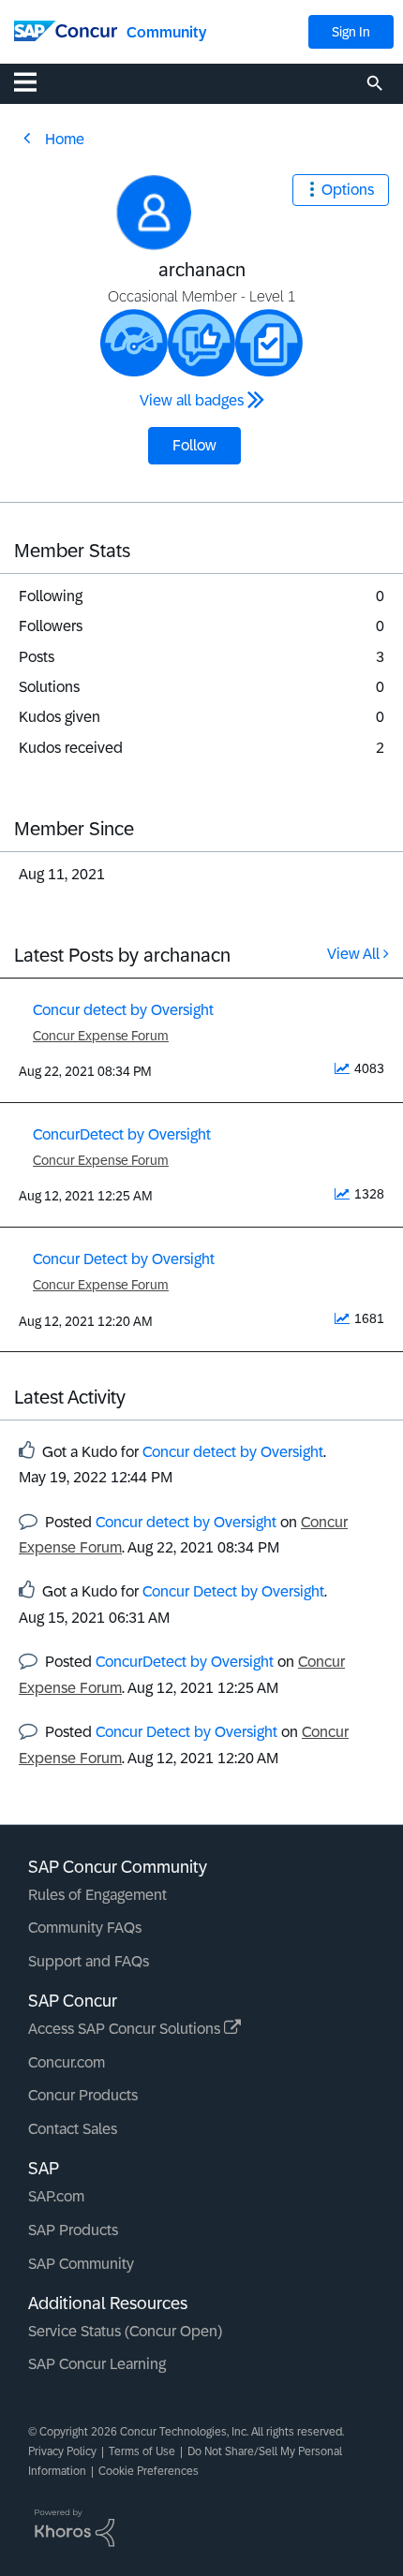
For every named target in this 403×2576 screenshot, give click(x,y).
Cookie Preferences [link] (149, 2471)
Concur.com (67, 2062)
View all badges (192, 400)
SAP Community (81, 2264)
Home (65, 139)
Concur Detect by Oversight (124, 1259)
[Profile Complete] (134, 343)
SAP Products (73, 2230)
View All (353, 954)
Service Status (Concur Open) (125, 2331)
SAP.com (56, 2196)
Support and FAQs (89, 1961)
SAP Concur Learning (97, 2364)
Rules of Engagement (97, 1895)
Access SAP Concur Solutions (126, 2029)
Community (166, 32)
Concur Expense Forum (101, 1036)
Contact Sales (73, 2129)
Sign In (351, 32)
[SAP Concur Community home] (66, 29)
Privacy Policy (62, 2451)
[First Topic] (269, 343)
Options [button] (348, 190)
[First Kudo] (201, 343)
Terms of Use (142, 2451)
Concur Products (83, 2095)
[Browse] (35, 81)
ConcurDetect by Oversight (122, 1134)
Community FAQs (85, 1928)
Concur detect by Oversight (123, 1010)
